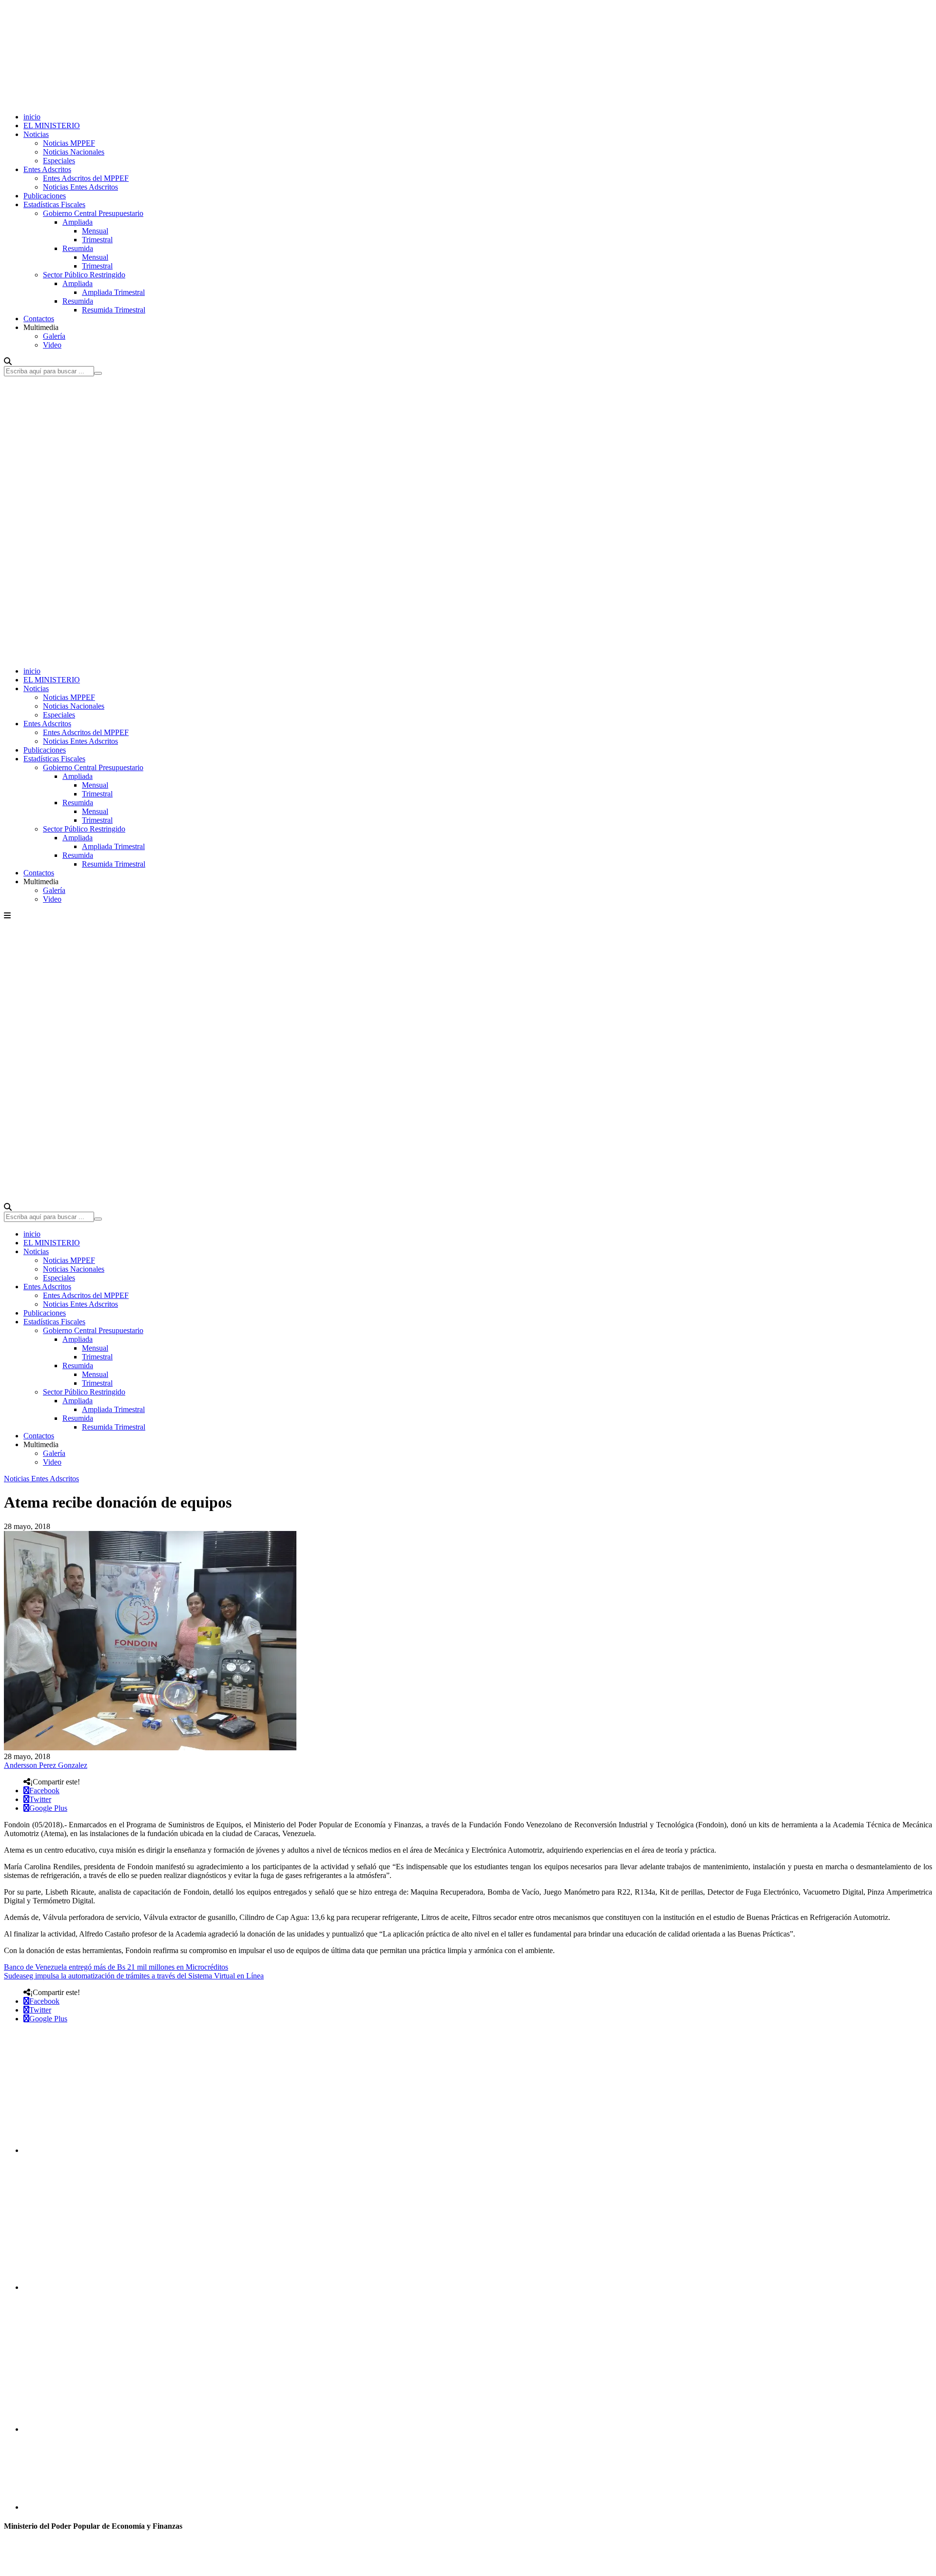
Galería (54, 336)
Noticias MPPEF (69, 143)
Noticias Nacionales (74, 152)
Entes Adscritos (47, 169)
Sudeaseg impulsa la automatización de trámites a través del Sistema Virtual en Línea (134, 1976)
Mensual (95, 231)
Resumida (78, 248)
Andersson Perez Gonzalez (46, 1765)
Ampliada (78, 222)
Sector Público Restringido (84, 275)
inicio (32, 117)
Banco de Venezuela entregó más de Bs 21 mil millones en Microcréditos (116, 1967)
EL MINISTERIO (52, 126)
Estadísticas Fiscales (54, 204)
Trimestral (97, 240)
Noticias (36, 134)
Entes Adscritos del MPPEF (86, 178)
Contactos (39, 319)
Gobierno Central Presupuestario (93, 213)
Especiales (59, 161)
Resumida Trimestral (114, 310)
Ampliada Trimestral (113, 292)
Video (52, 345)
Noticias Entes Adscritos (80, 187)
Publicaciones (45, 196)
